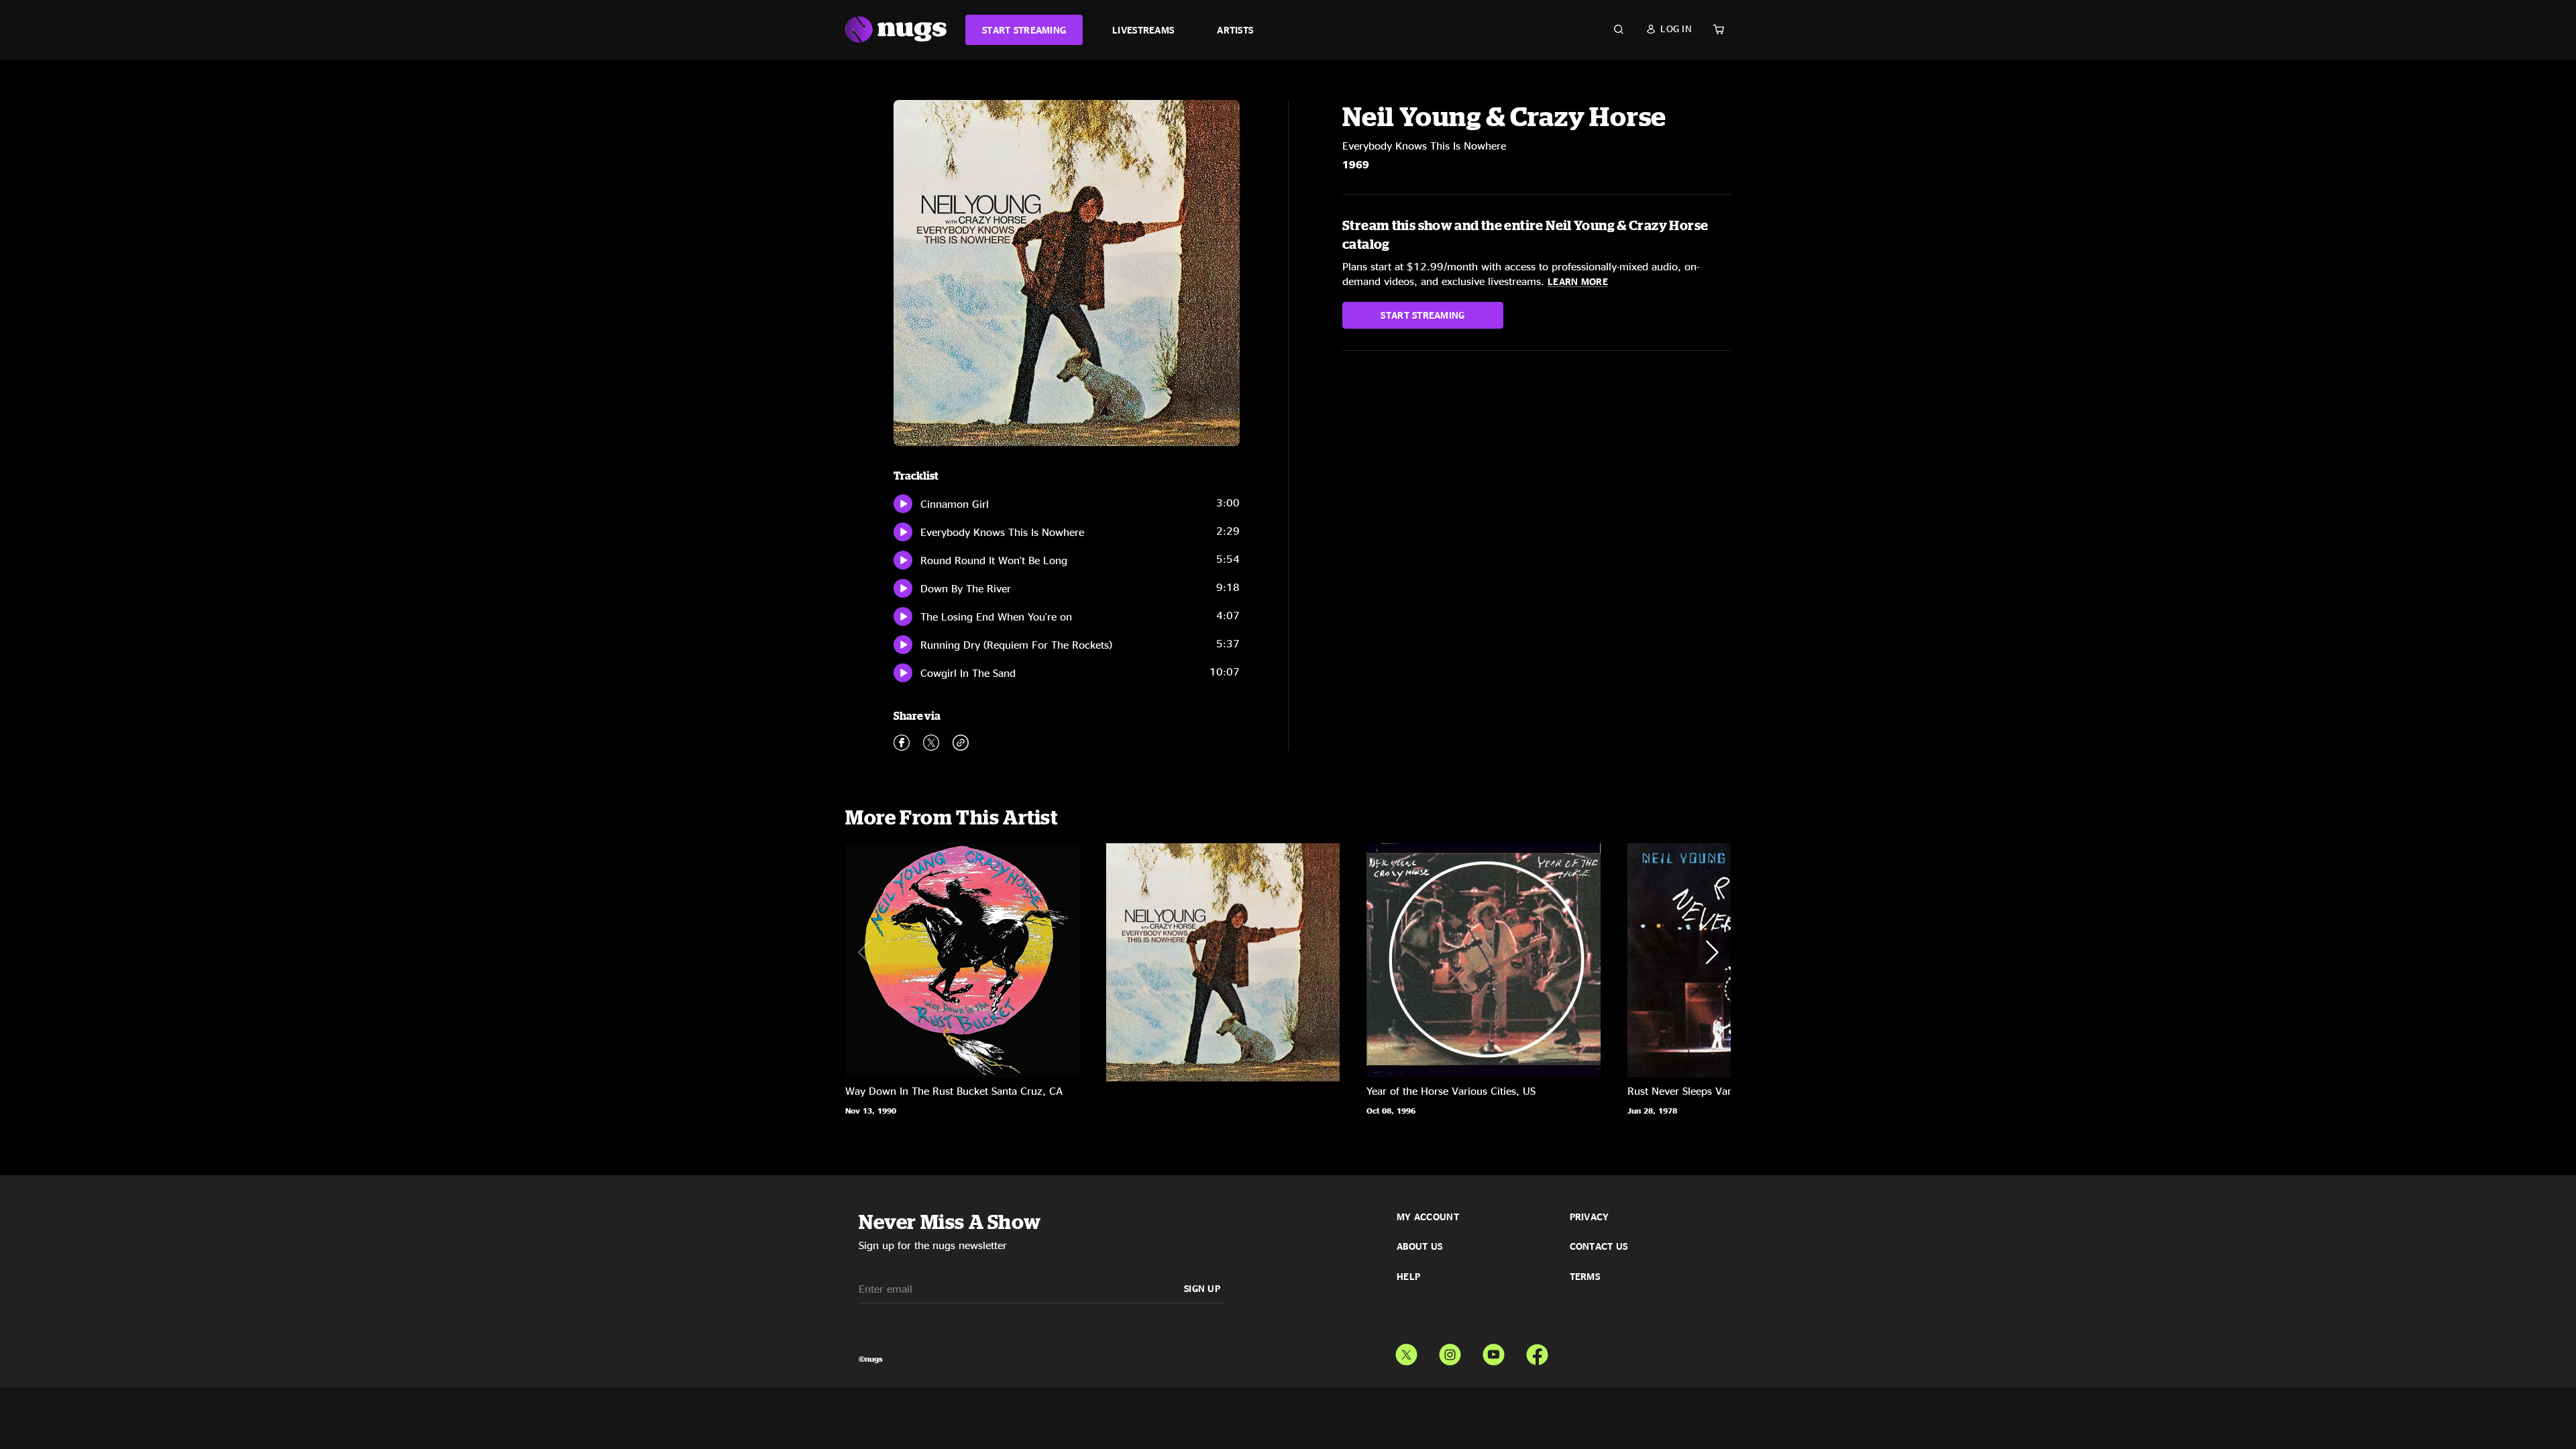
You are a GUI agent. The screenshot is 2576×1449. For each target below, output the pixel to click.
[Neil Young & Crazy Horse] (962, 960)
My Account (1428, 1217)
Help (1408, 1277)
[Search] (1619, 30)
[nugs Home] (896, 30)
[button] (1669, 29)
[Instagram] (1450, 1352)
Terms (1585, 1277)
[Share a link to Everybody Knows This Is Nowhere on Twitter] (931, 745)
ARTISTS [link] (1235, 30)
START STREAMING (1024, 30)
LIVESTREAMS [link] (1143, 30)
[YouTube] (1494, 1352)
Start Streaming (1423, 315)
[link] (1024, 30)
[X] (1406, 1352)
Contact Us (1599, 1246)
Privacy (1590, 1217)
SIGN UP (1202, 1288)
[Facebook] (1537, 1352)
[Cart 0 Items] (1719, 30)
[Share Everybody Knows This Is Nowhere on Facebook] (902, 745)
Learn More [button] (1578, 281)
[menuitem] (1024, 30)
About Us (1419, 1246)
